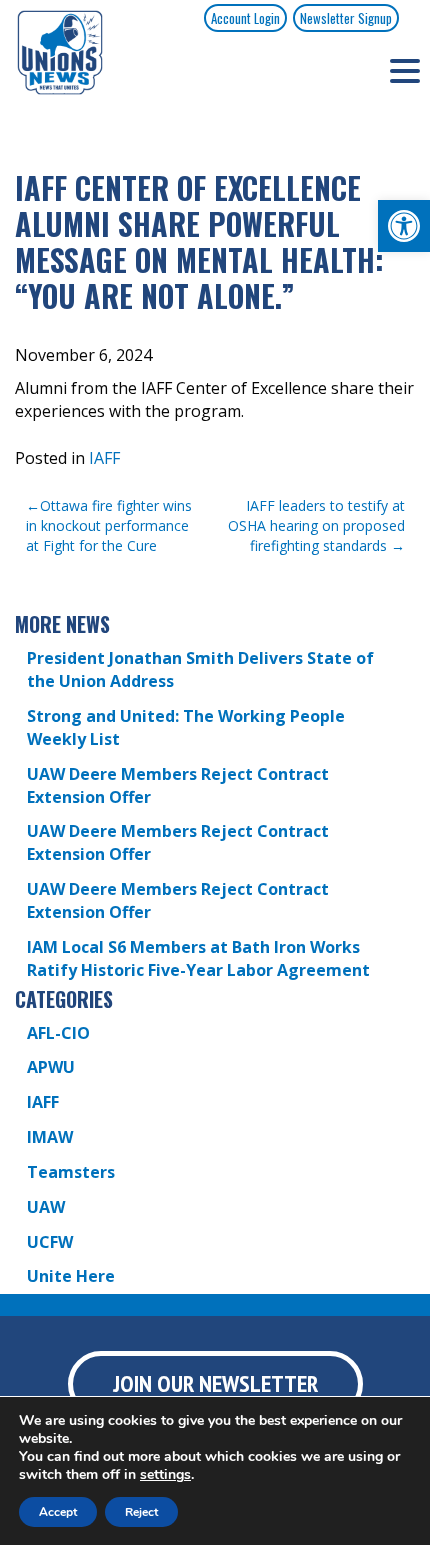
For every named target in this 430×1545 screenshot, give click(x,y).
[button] (404, 226)
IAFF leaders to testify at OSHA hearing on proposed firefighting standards (316, 525)
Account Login (245, 18)
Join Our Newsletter (215, 1383)
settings (165, 1475)
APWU (51, 1067)
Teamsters (71, 1172)
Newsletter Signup (346, 18)
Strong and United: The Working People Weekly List (186, 727)
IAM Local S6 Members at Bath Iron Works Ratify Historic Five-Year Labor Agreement (198, 958)
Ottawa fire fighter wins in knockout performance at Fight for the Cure (109, 525)
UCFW (50, 1242)
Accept (58, 1512)
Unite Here (71, 1276)
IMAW (50, 1137)
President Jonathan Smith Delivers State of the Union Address (200, 669)
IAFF (104, 458)
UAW (46, 1207)
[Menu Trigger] (405, 70)
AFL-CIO (58, 1033)
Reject (141, 1512)
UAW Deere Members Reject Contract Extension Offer (178, 785)
